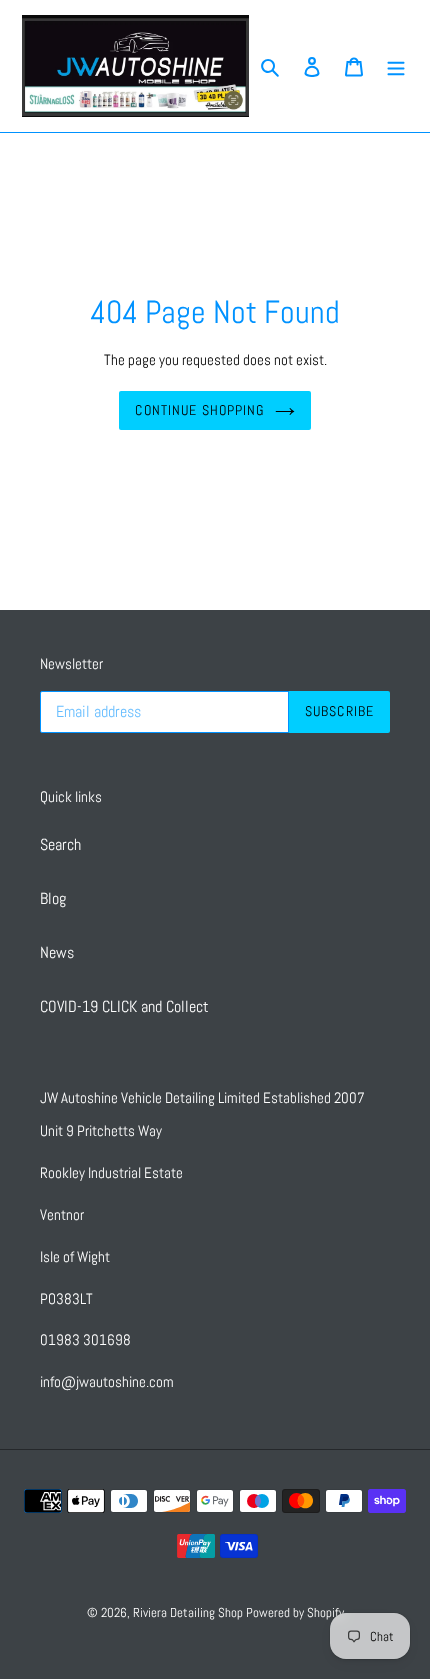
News (57, 952)
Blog (53, 898)
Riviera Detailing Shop (189, 1612)
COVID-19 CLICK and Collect (124, 1006)
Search (60, 844)
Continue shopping (199, 410)
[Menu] (396, 66)
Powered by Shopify (295, 1612)
